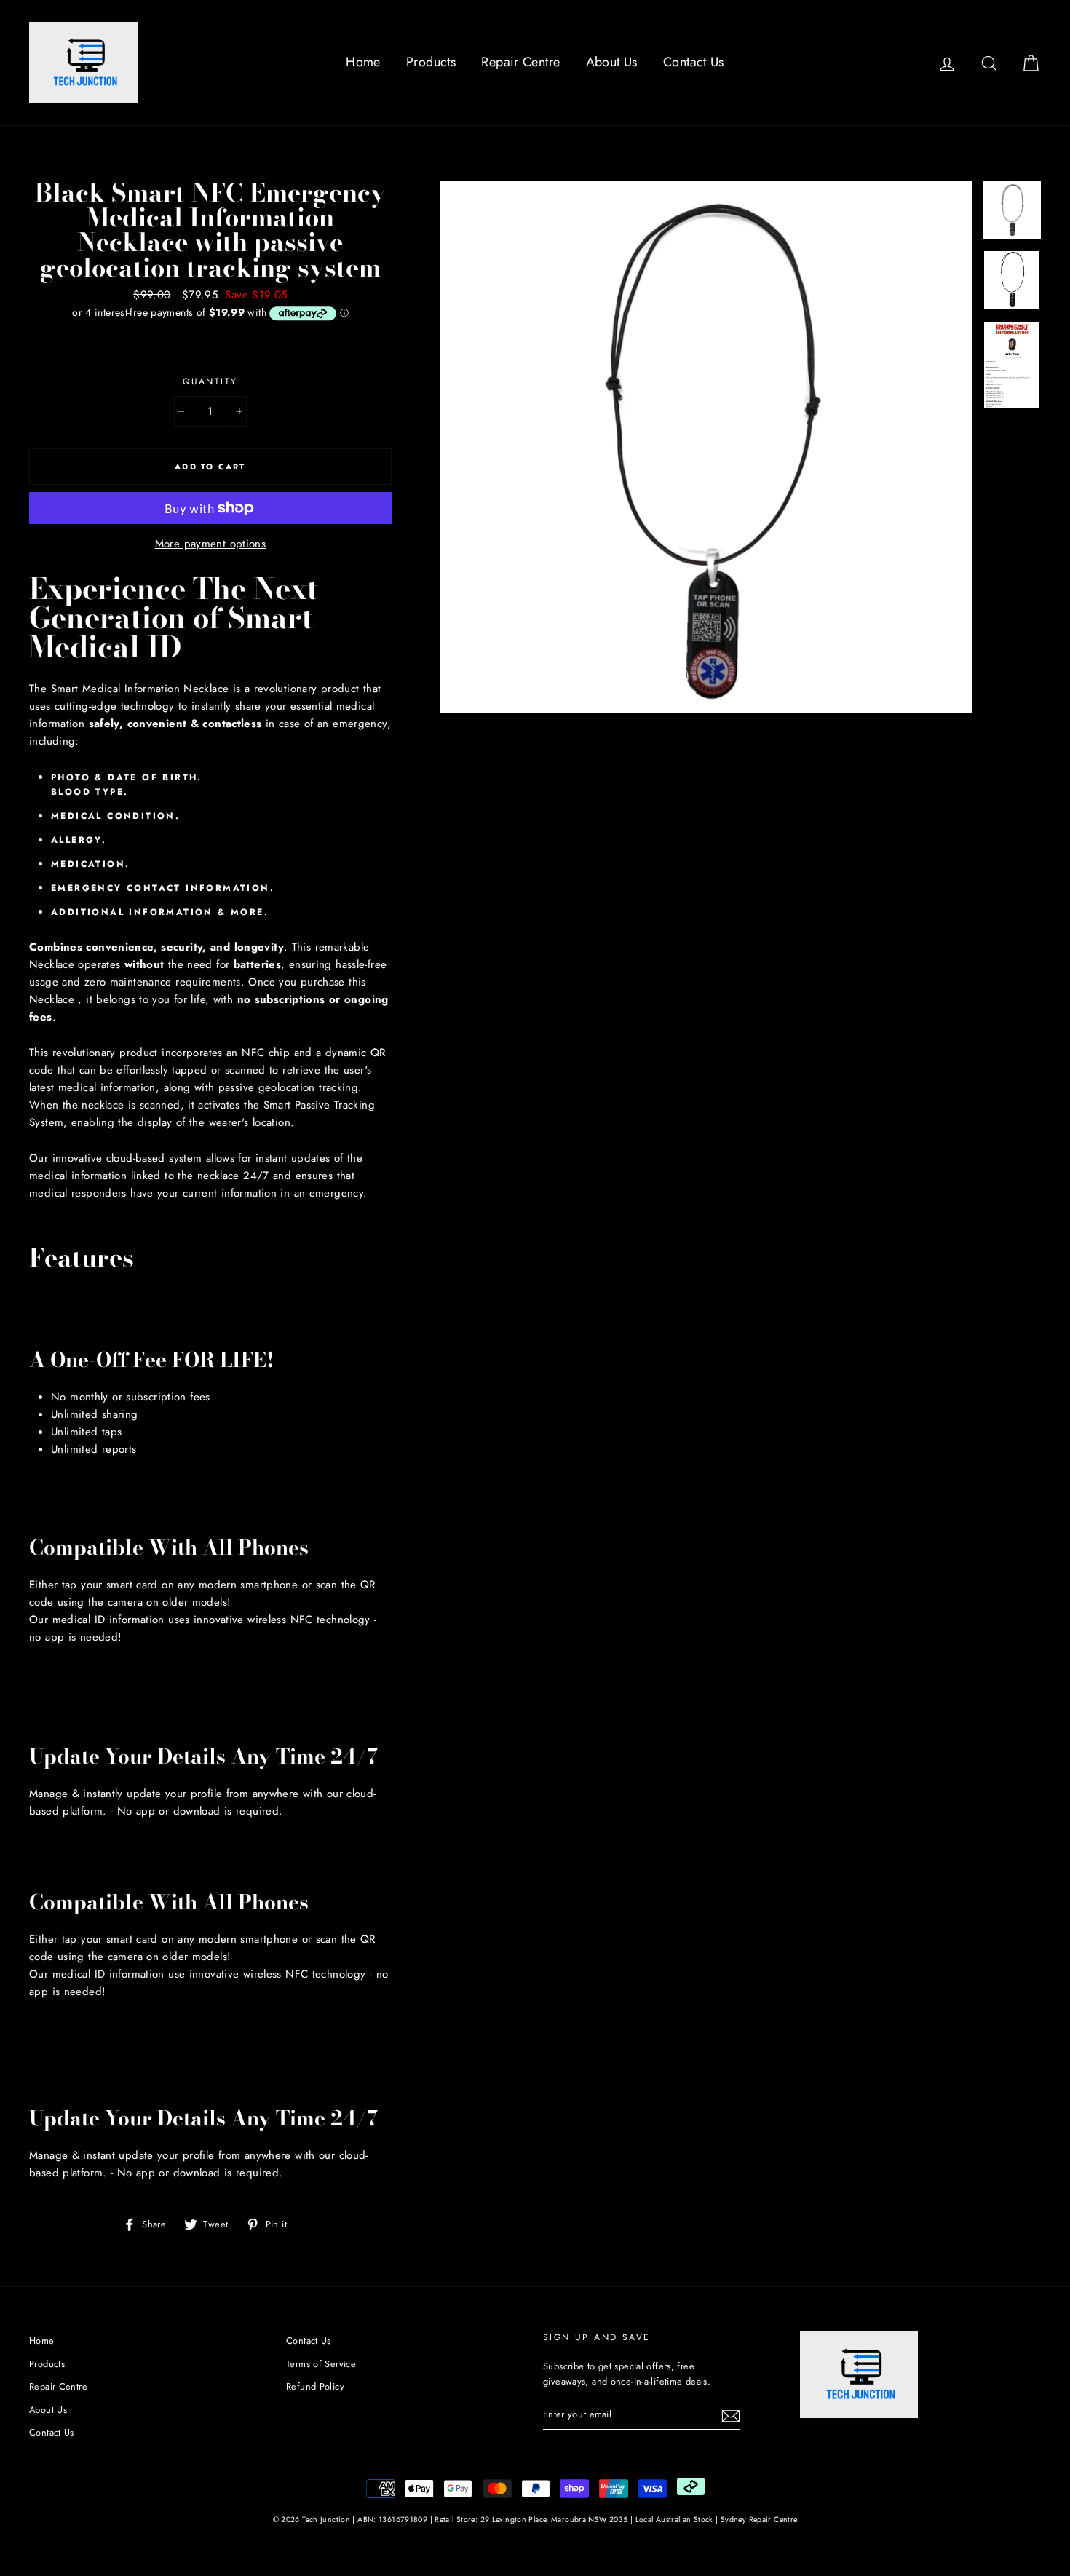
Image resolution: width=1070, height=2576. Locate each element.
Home (363, 62)
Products (431, 62)
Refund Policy (315, 2386)
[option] (706, 447)
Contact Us (694, 62)
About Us (612, 62)
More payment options (211, 544)
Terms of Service (321, 2364)
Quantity (210, 381)
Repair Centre (520, 62)
